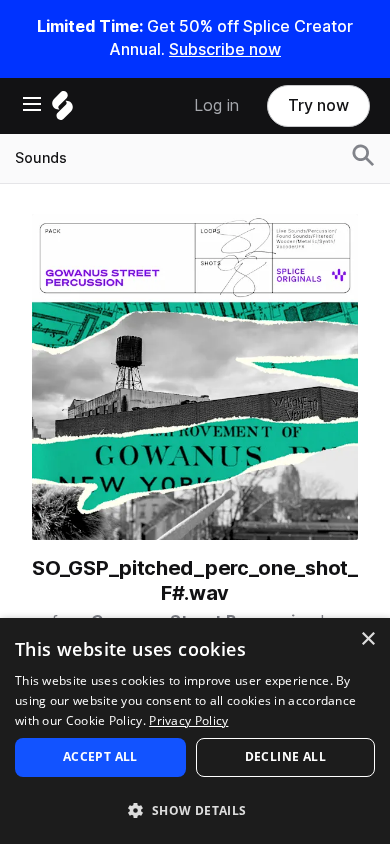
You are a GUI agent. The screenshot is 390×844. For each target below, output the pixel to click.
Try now (318, 105)
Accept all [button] (100, 756)
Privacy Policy (188, 720)
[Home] (62, 110)
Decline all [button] (285, 756)
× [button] (367, 639)
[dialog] (195, 731)
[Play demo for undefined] (195, 377)
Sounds (41, 158)
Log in (216, 105)
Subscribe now (225, 49)
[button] (195, 809)
